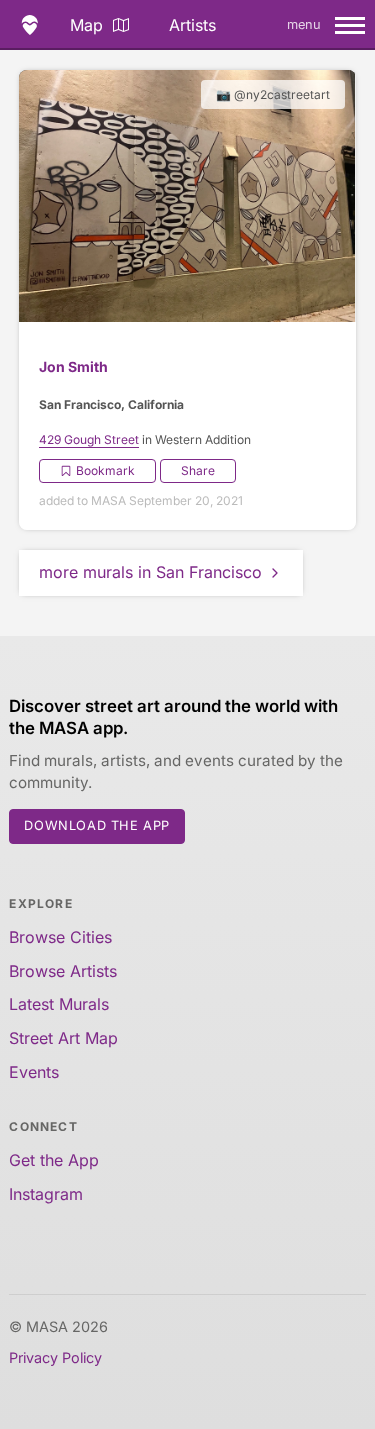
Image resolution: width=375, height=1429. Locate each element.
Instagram (46, 1194)
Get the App (54, 1160)
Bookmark (105, 470)
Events (34, 1072)
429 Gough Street (89, 439)
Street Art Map (63, 1038)
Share (198, 470)
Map (86, 25)
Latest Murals (59, 1004)
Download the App (97, 825)
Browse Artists (63, 971)
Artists (192, 25)
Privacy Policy (55, 1357)
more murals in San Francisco (150, 572)
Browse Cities (60, 937)
